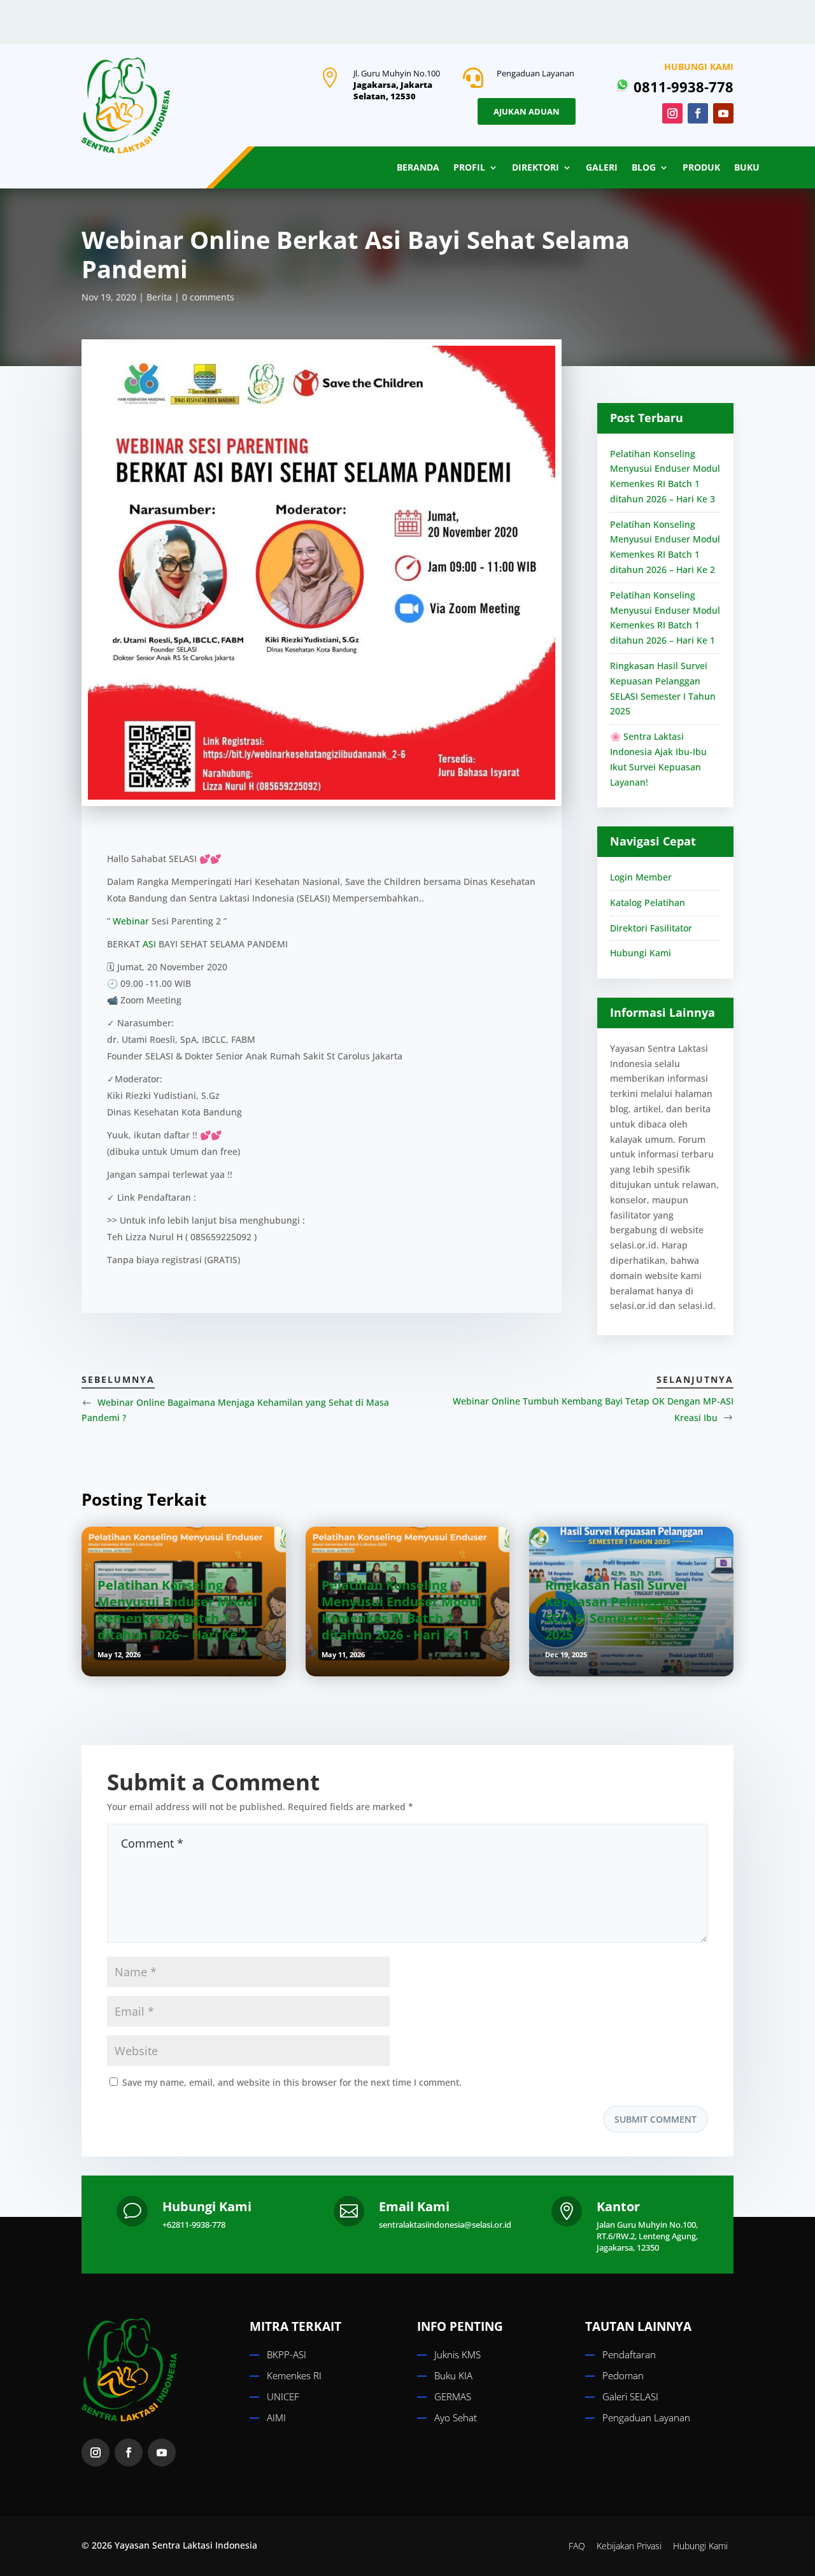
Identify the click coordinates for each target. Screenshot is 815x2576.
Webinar (131, 921)
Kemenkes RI (294, 2375)
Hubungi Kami (641, 953)
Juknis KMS (457, 2354)
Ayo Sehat (456, 2417)
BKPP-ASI (287, 2354)
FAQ (577, 2546)
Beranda (418, 168)
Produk (701, 168)
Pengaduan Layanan (646, 2417)
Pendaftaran (629, 2354)
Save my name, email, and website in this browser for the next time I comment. (292, 2082)
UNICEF (283, 2396)
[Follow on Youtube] (723, 113)
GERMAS (453, 2396)
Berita (159, 297)
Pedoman (623, 2375)
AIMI (276, 2417)
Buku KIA (453, 2375)
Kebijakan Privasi (629, 2546)
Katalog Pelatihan (648, 902)
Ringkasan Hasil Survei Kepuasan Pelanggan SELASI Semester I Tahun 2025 (623, 1610)
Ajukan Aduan (527, 111)
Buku (747, 168)
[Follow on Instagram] (672, 113)
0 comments (208, 297)
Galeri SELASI (630, 2396)
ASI (149, 944)
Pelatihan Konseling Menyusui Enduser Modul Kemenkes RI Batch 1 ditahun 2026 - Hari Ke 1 (401, 1610)
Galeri (602, 168)
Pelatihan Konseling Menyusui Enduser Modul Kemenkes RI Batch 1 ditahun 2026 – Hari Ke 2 (177, 1610)
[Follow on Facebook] (698, 113)
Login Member (641, 877)
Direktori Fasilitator (651, 928)
